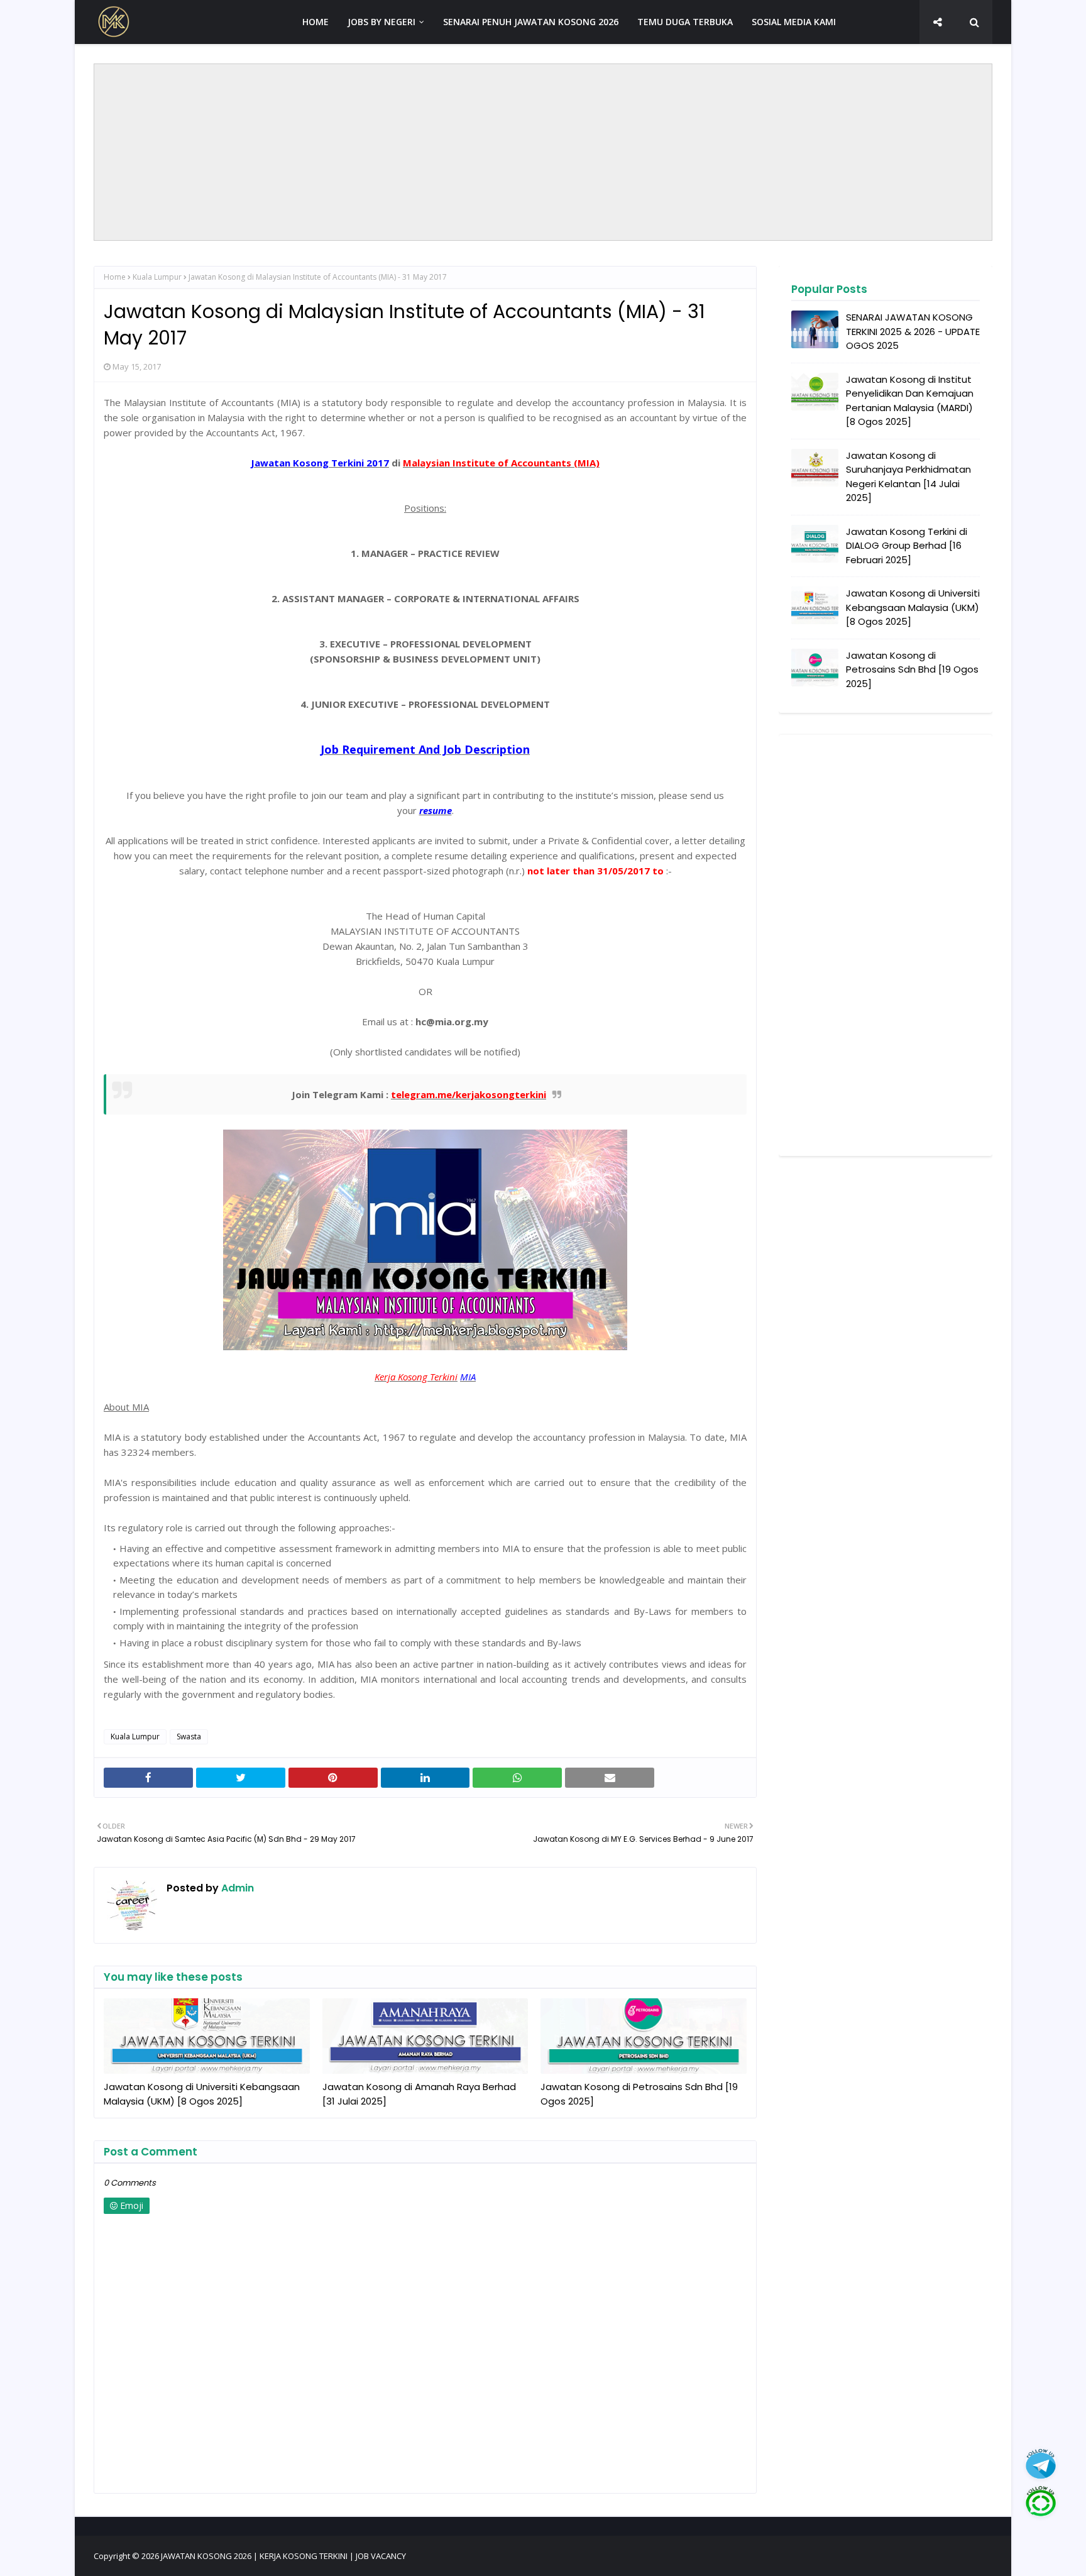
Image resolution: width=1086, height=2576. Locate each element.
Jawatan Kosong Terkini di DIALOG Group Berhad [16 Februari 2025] (907, 546)
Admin (236, 1888)
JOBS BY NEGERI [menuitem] (381, 22)
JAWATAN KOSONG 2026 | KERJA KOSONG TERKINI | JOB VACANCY (283, 2556)
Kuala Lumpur (157, 277)
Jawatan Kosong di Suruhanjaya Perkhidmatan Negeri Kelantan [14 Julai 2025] (908, 477)
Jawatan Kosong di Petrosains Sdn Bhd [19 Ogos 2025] (639, 2094)
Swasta (189, 1737)
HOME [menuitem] (315, 22)
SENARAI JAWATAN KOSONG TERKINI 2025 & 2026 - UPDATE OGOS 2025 (913, 331)
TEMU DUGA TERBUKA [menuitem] (685, 22)
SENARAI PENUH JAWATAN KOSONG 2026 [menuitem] (531, 22)
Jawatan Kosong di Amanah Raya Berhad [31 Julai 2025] (419, 2094)
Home (115, 277)
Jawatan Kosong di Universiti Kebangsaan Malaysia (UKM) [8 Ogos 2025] (202, 2094)
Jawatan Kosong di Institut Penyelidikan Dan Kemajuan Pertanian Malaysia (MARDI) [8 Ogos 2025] (910, 401)
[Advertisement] (543, 152)
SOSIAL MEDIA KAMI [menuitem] (794, 22)
